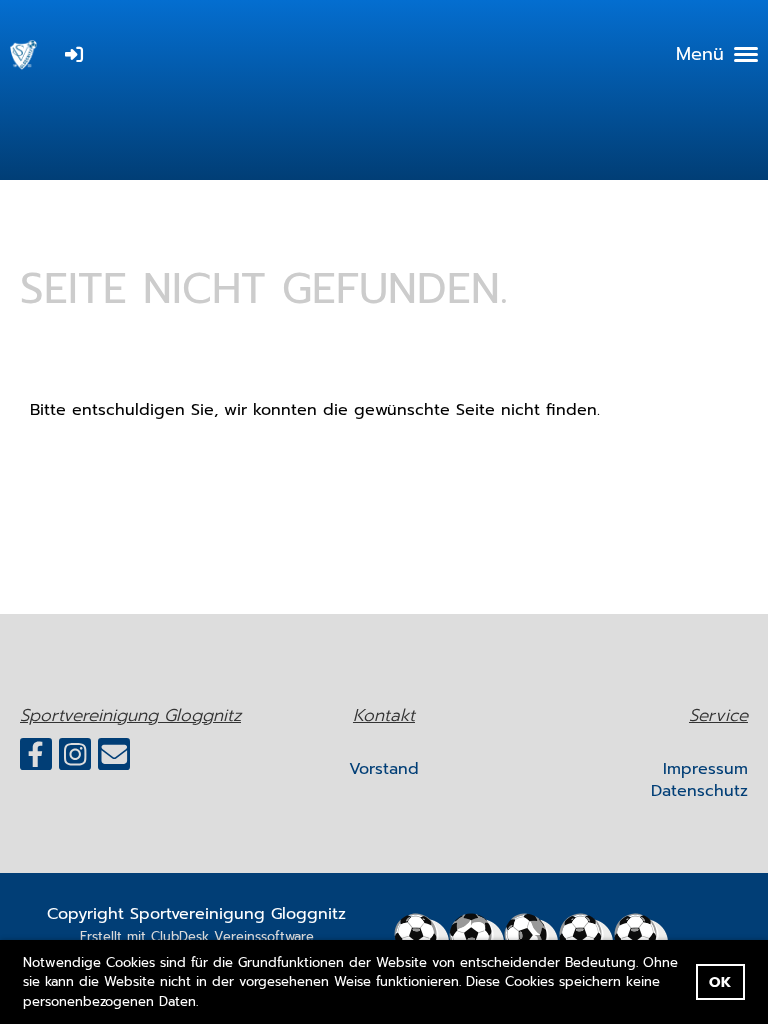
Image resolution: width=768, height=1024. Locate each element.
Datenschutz (699, 791)
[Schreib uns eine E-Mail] (114, 759)
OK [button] (720, 982)
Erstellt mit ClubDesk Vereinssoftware (197, 936)
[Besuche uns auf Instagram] (75, 759)
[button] (205, 1002)
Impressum (705, 769)
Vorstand (384, 769)
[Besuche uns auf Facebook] (36, 759)
